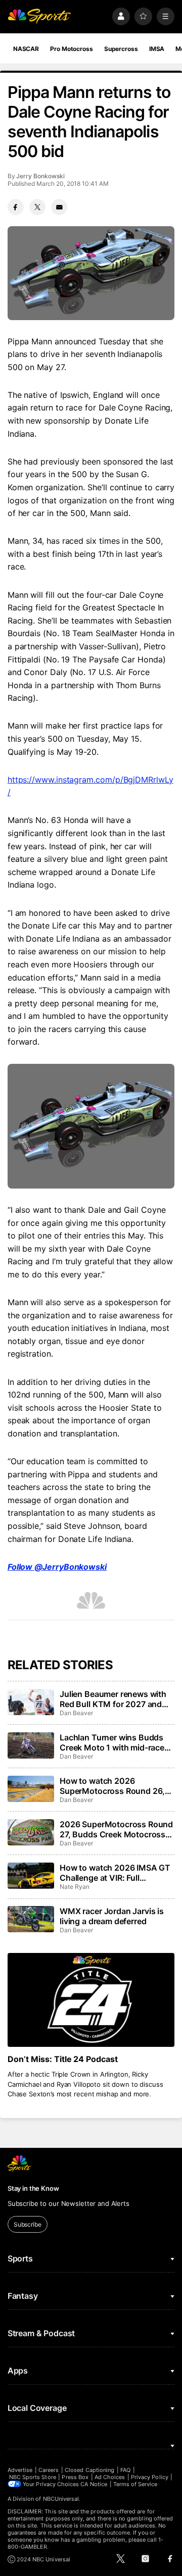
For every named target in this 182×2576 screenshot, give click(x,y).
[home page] (39, 16)
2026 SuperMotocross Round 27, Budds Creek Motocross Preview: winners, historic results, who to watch (116, 1829)
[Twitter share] (37, 207)
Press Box (75, 2477)
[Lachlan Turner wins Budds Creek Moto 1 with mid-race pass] (31, 1745)
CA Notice (94, 2484)
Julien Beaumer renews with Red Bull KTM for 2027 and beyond (113, 1699)
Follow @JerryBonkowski (57, 1567)
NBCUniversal (61, 2499)
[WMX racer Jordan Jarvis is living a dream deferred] (31, 1919)
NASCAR (26, 49)
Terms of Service (135, 2484)
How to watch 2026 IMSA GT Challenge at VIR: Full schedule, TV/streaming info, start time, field (115, 1873)
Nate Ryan (74, 1887)
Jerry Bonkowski (40, 176)
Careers (49, 2470)
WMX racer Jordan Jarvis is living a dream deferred (112, 1916)
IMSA (157, 49)
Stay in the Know (33, 2188)
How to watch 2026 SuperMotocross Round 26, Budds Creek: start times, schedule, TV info (112, 1786)
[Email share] (59, 207)
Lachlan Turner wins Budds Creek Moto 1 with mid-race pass (112, 1742)
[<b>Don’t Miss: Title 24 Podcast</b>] (91, 2000)
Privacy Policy (150, 2477)
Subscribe (28, 2224)
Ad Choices (110, 2477)
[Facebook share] (16, 207)
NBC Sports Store (33, 2477)
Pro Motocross (71, 49)
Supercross (121, 49)
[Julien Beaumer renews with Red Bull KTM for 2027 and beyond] (31, 1702)
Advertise (20, 2470)
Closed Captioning (89, 2470)
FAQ (125, 2470)
